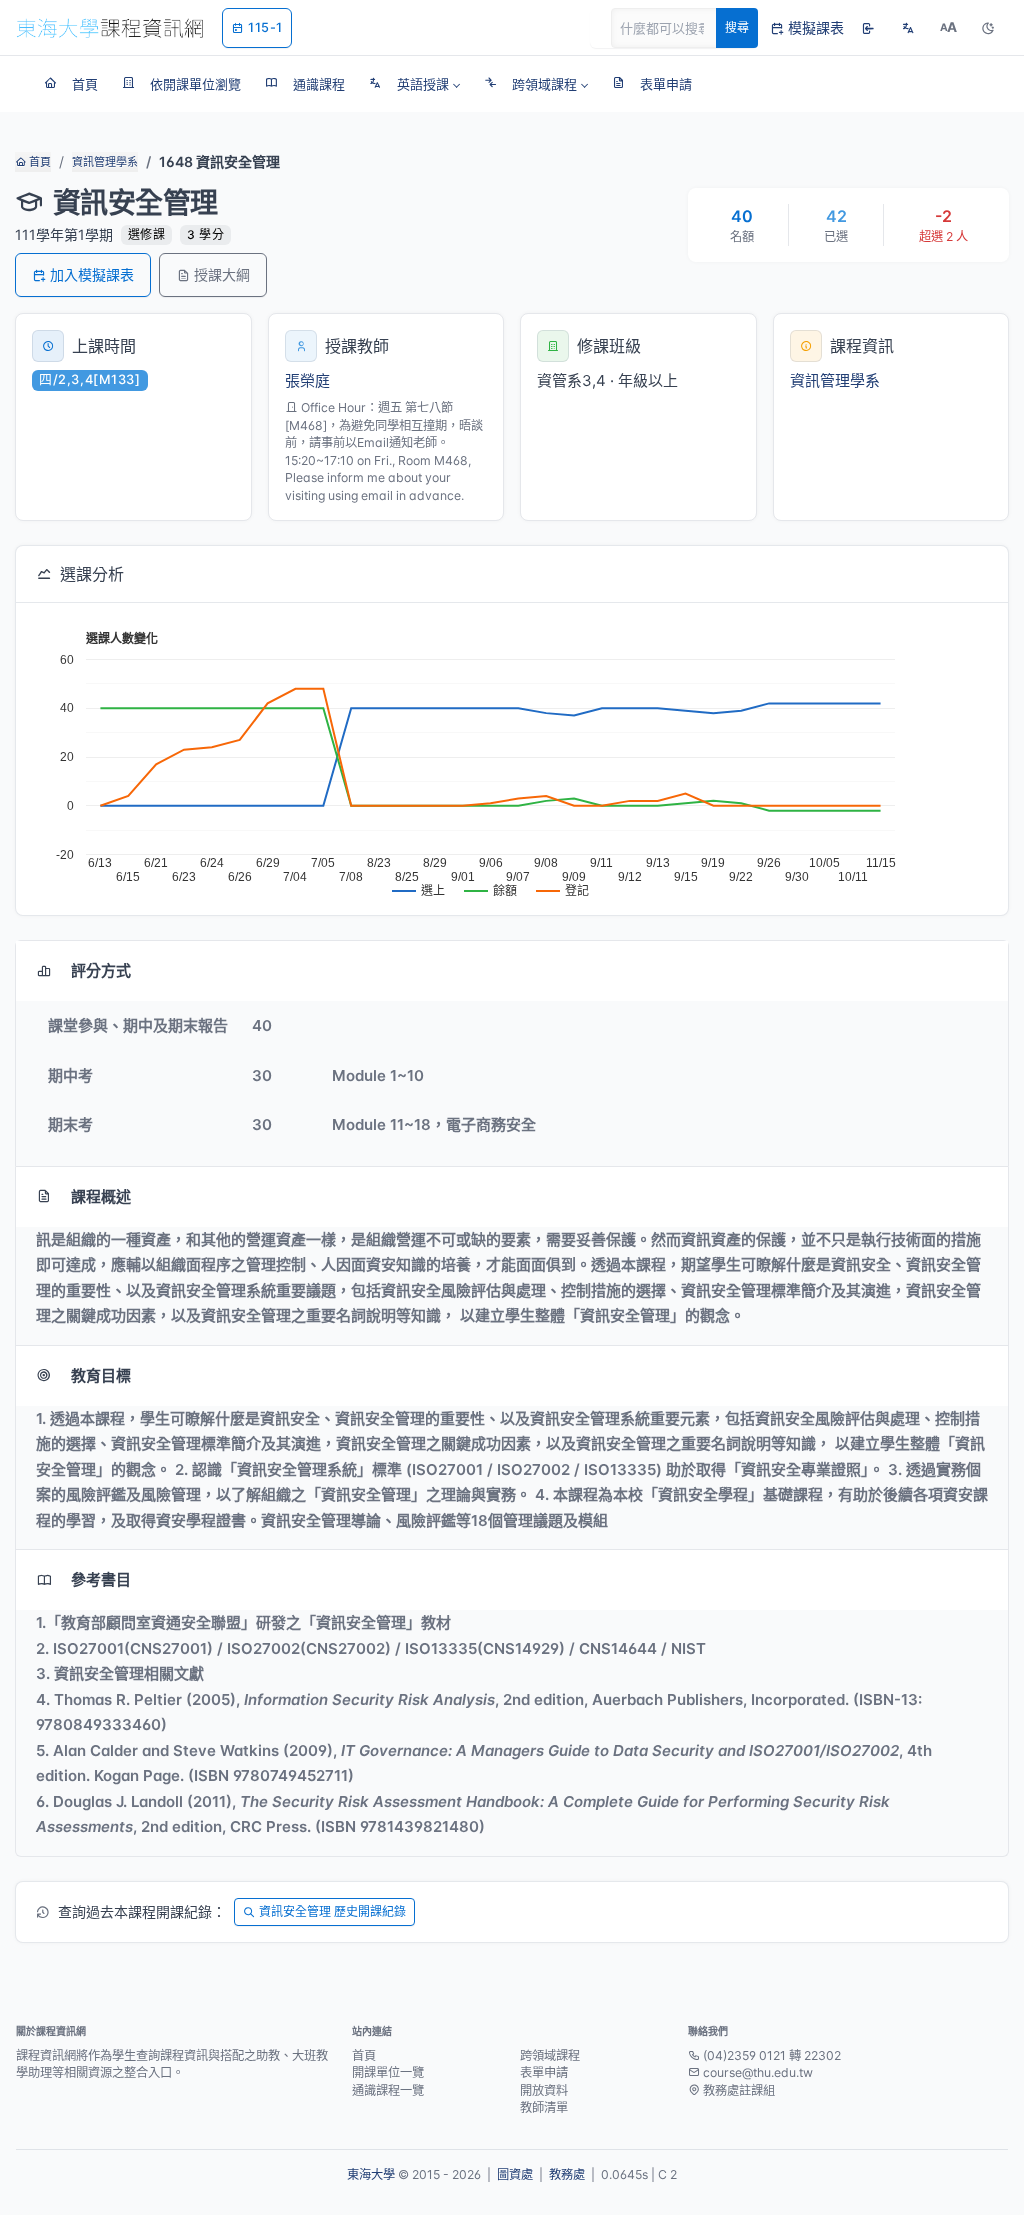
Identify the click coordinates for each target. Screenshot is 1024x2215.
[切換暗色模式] (988, 28)
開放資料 (544, 2090)
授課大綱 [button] (222, 274)
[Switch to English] (908, 28)
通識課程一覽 (388, 2090)
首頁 (38, 162)
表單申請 (544, 2072)
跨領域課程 (550, 2055)
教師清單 (544, 2107)
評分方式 (101, 970)
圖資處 (515, 2174)
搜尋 (737, 27)
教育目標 (101, 1375)
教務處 (567, 2174)
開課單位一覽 (388, 2072)
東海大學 (371, 2174)
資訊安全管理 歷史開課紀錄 (332, 1911)
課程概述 (101, 1196)
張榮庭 (307, 380)
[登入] (868, 28)
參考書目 (101, 1579)
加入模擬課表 (92, 274)
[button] (414, 84)
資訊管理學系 (105, 162)
